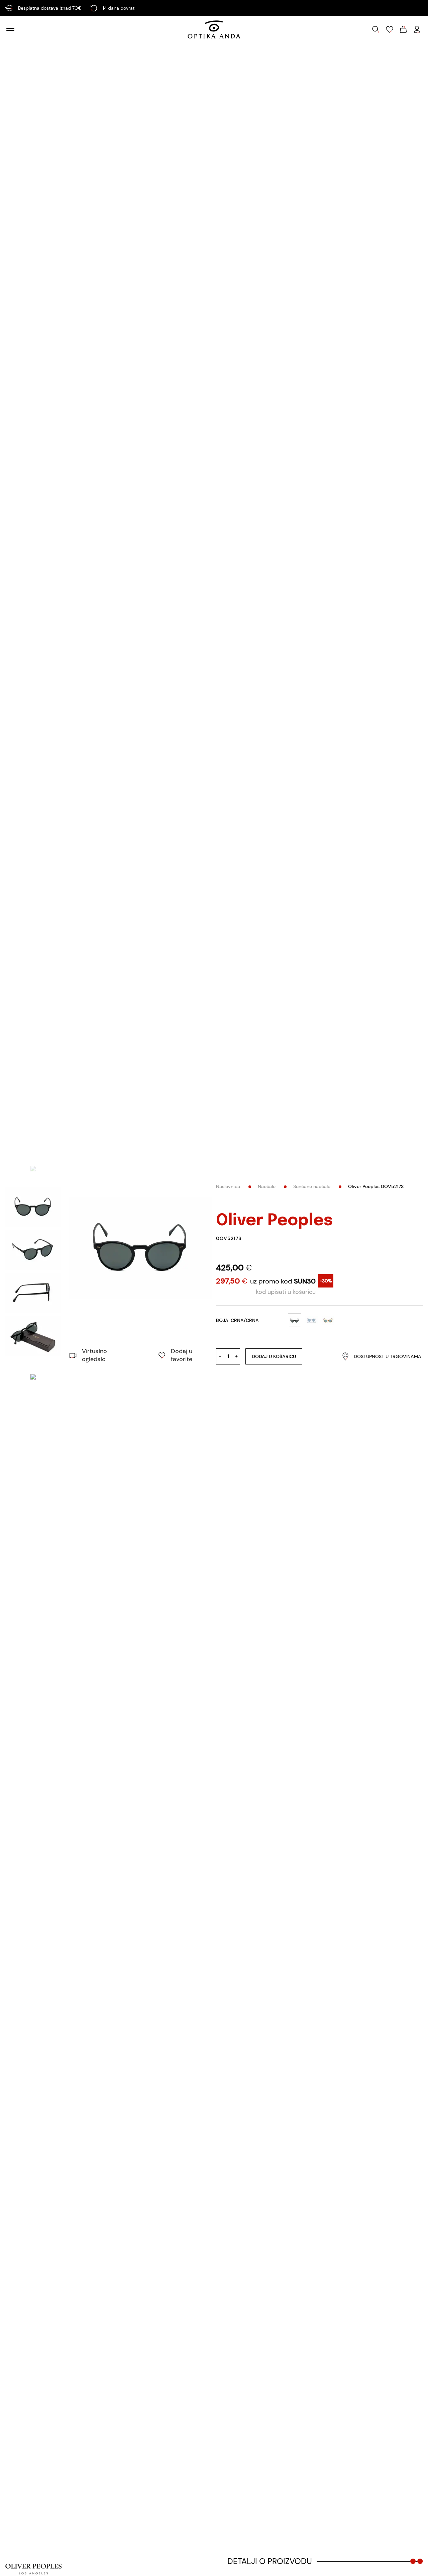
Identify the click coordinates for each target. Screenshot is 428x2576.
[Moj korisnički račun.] (417, 29)
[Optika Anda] (214, 29)
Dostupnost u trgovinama (388, 1356)
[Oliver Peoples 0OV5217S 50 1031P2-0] (141, 1248)
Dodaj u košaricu (274, 1356)
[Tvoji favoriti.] (390, 29)
